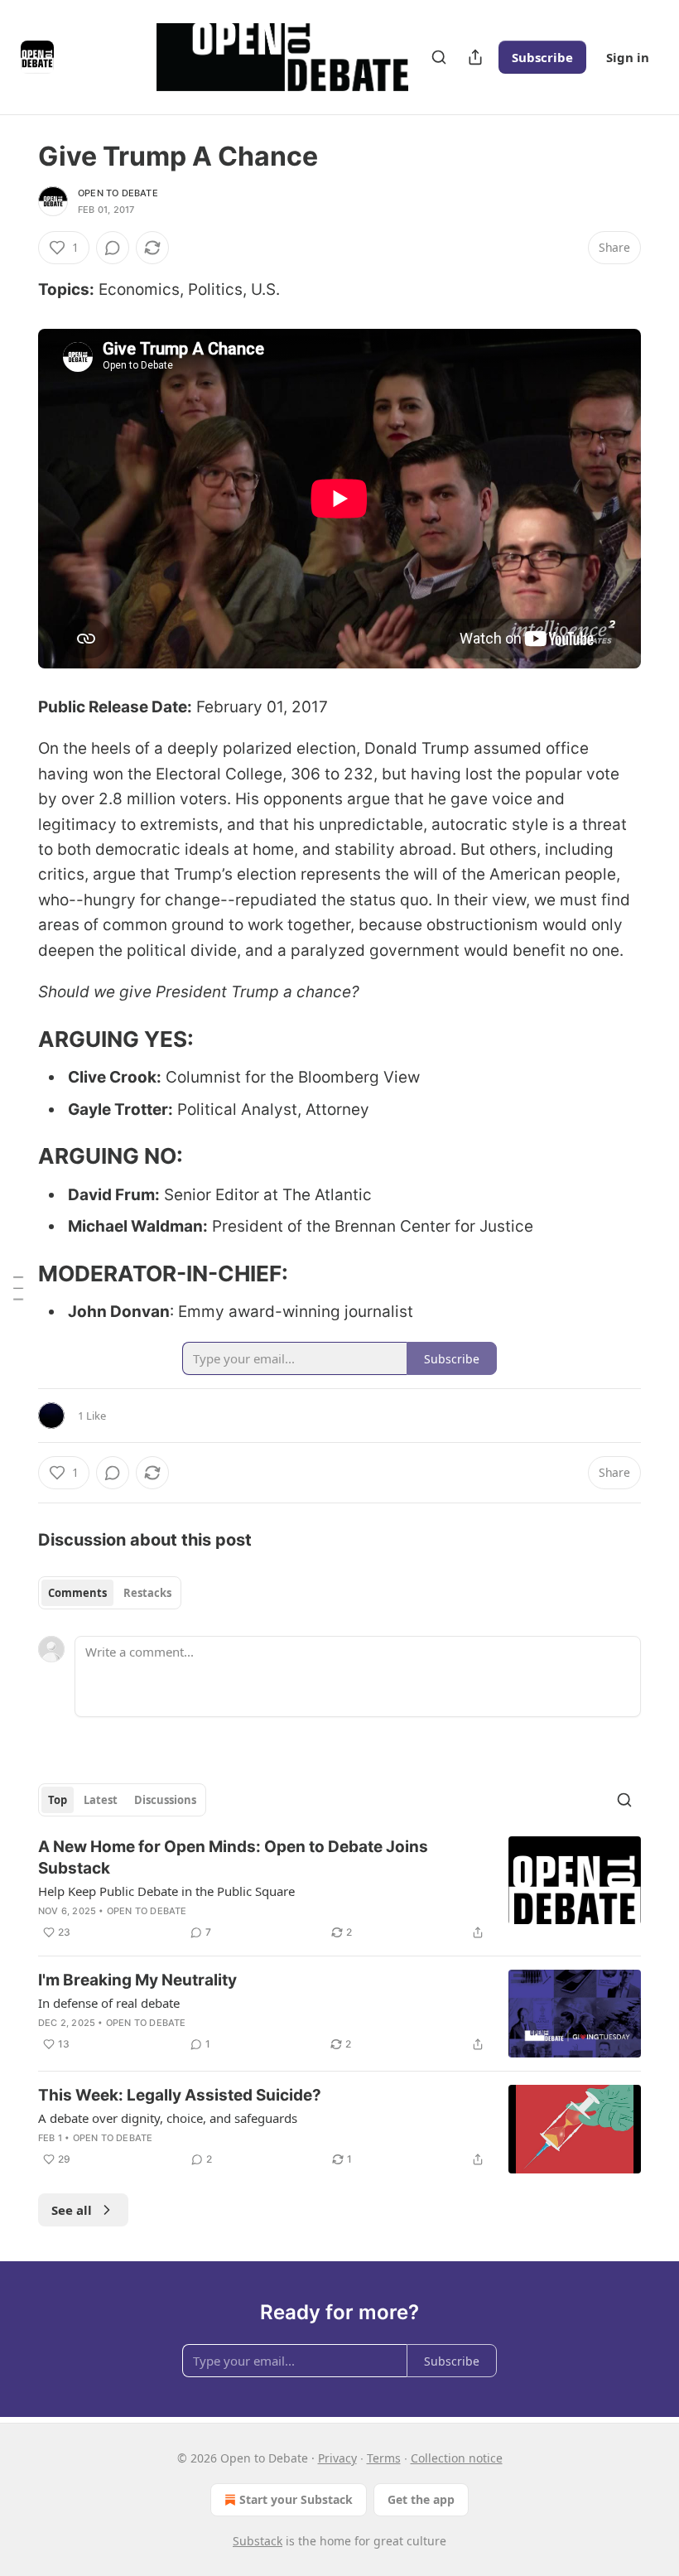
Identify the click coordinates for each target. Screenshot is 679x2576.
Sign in (628, 57)
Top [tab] (58, 1800)
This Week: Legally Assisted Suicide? (180, 2095)
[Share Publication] (475, 57)
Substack (258, 2541)
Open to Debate (118, 193)
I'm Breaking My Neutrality (137, 1980)
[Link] (15, 1040)
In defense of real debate (109, 2003)
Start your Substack (296, 2499)
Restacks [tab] (147, 1593)
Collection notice (457, 2458)
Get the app (421, 2499)
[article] (339, 1889)
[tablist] (110, 1593)
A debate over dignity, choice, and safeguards (168, 2118)
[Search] (439, 57)
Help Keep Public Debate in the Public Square (166, 1891)
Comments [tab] (77, 1593)
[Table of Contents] (18, 1288)
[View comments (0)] (113, 248)
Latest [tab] (101, 1800)
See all (72, 2210)
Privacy (337, 2458)
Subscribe (542, 57)
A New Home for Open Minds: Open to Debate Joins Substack (233, 1857)
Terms (384, 2458)
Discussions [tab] (165, 1800)
